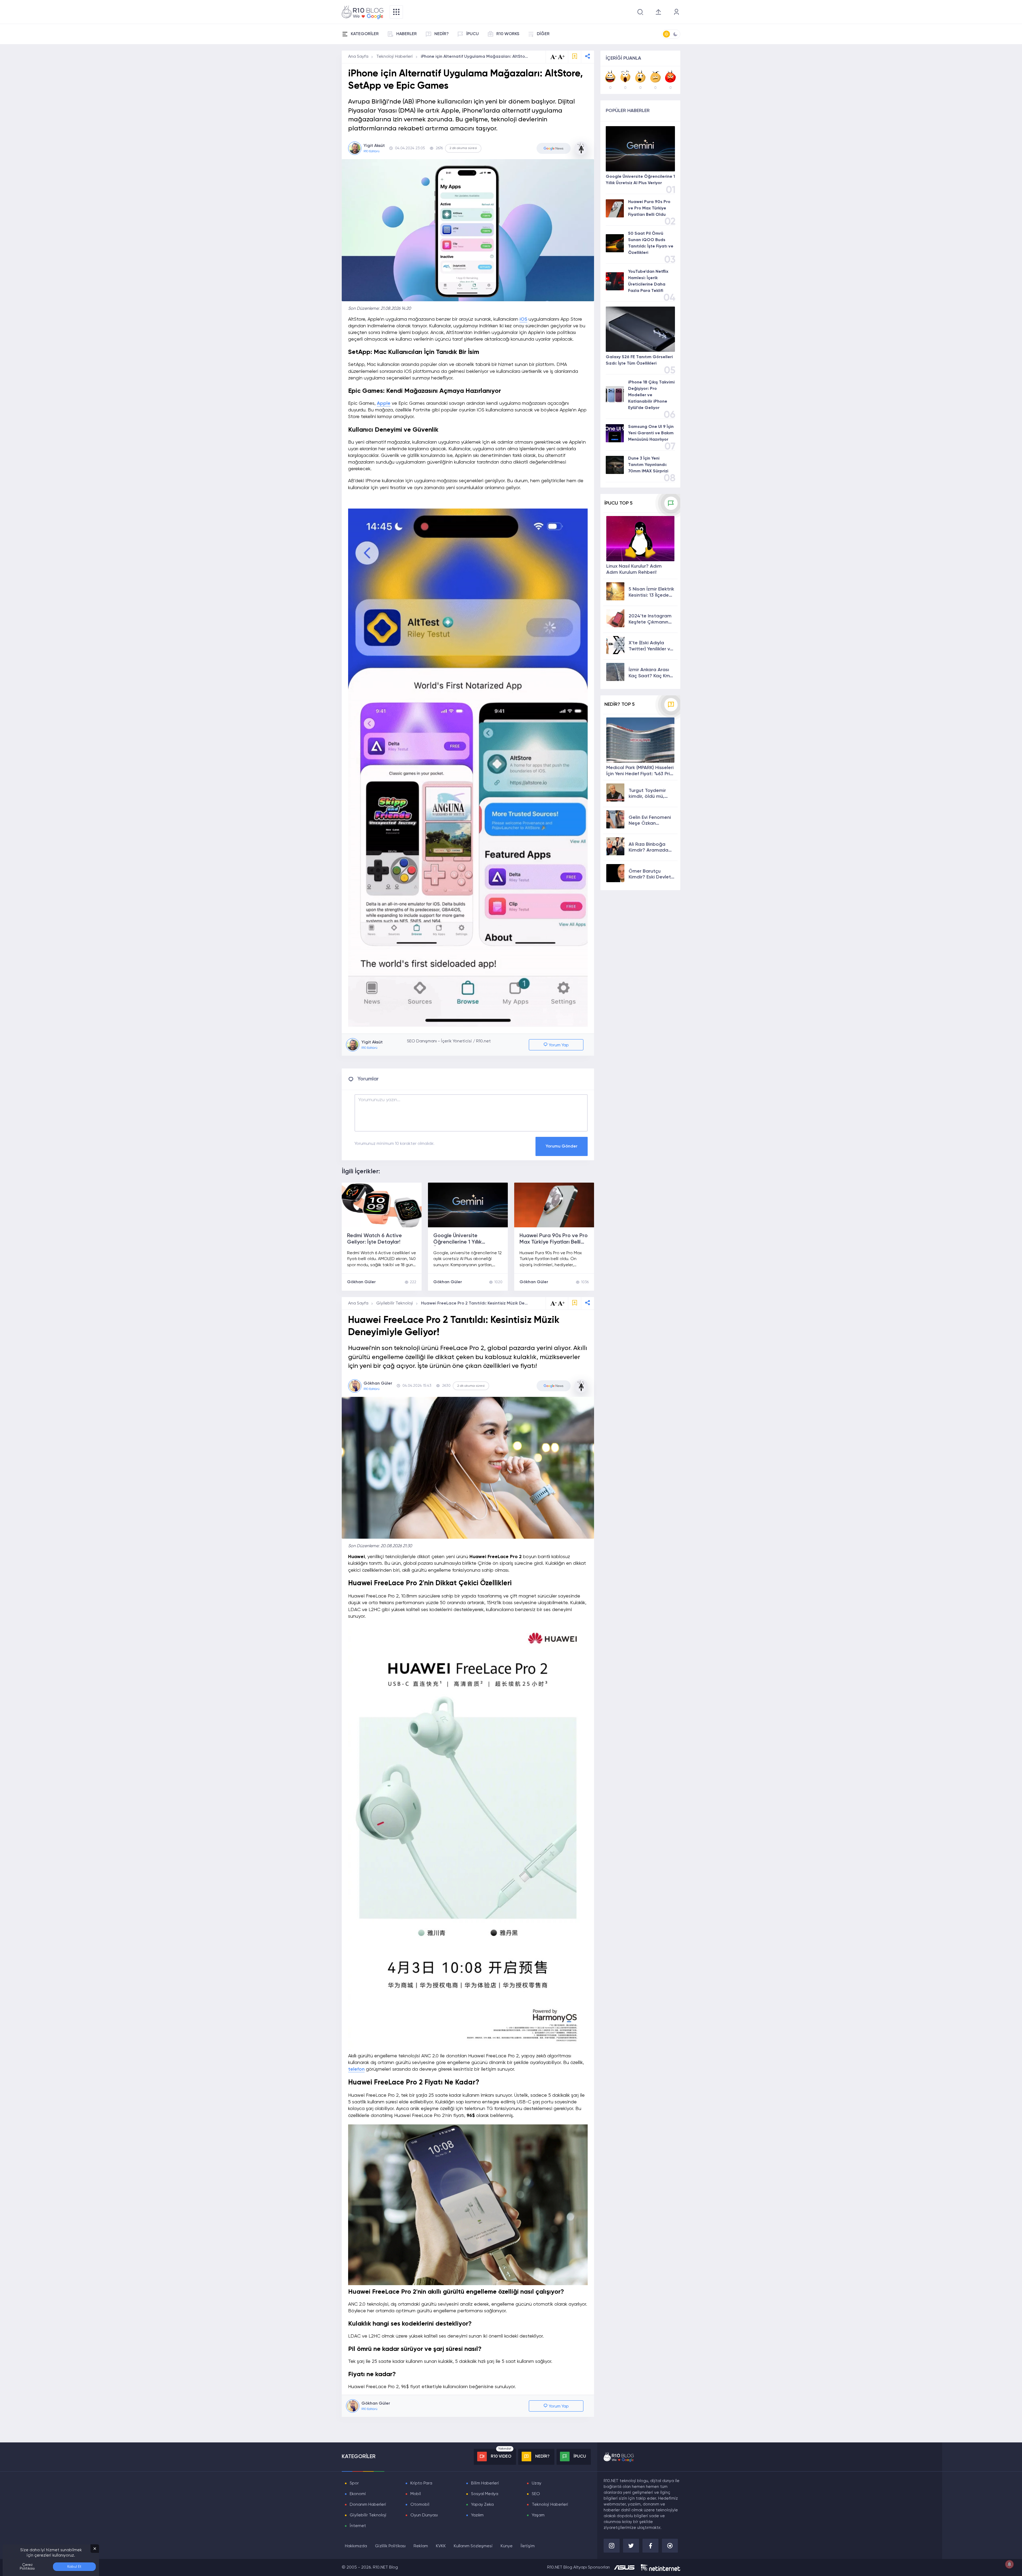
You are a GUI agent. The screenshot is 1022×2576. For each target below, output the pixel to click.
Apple (384, 403)
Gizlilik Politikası (390, 2546)
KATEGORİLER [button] (365, 34)
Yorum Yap (558, 1045)
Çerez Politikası (27, 2567)
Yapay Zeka (482, 2505)
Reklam (421, 2546)
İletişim (528, 2546)
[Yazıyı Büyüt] (561, 1303)
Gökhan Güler (361, 1282)
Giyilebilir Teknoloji (395, 1303)
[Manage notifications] (1009, 2564)
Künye (507, 2546)
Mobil (416, 2494)
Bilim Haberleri (485, 2483)
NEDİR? (442, 34)
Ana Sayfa (358, 57)
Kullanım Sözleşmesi (473, 2546)
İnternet (358, 2526)
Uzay (537, 2483)
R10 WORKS (508, 34)
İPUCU (473, 34)
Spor (354, 2483)
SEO (536, 2494)
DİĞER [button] (543, 34)
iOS (523, 319)
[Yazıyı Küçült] (554, 1303)
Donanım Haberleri (368, 2505)
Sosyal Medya (485, 2494)
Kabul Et (74, 2567)
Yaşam (538, 2515)
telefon (356, 2069)
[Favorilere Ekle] (575, 57)
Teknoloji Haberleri (395, 57)
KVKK (441, 2546)
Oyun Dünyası (424, 2515)
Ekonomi (358, 2494)
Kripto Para (421, 2483)
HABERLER (407, 34)
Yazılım (477, 2515)
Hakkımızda (356, 2546)
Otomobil (420, 2505)
